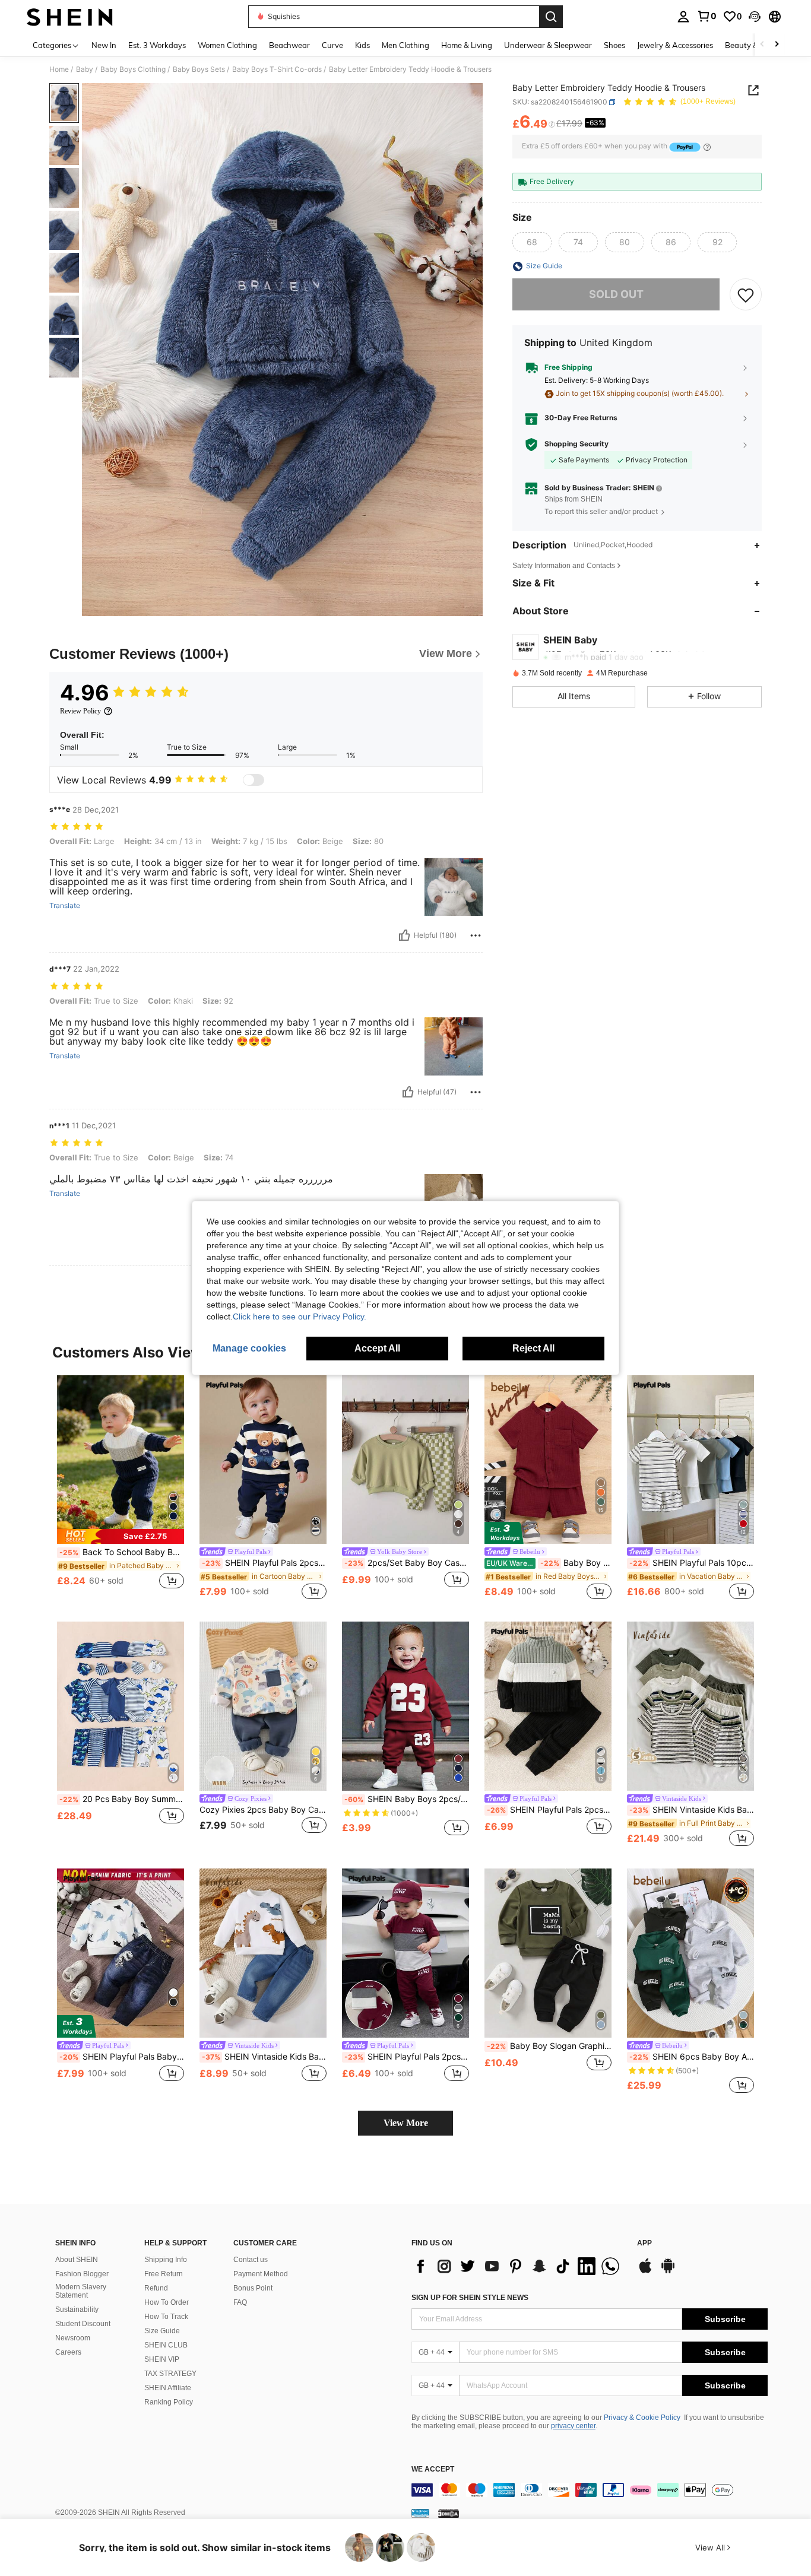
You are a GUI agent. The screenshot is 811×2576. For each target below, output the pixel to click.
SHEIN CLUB (166, 2345)
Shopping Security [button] (576, 445)
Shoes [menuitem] (614, 45)
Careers (68, 2352)
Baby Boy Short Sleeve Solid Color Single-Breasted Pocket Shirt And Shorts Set (549, 1563)
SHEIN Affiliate (168, 2388)
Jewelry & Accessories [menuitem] (675, 45)
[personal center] (683, 17)
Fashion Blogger (82, 2274)
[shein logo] (70, 17)
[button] (755, 17)
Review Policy (80, 711)
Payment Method (261, 2274)
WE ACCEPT (433, 2469)
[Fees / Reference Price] (552, 125)
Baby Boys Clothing (133, 69)
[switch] (254, 780)
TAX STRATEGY (170, 2374)
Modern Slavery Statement (81, 2291)
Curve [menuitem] (332, 45)
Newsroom (73, 2338)
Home (59, 69)
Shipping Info (166, 2260)
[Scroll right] (777, 45)
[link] (707, 16)
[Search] (551, 17)
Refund (156, 2288)
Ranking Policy (169, 2402)
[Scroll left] (762, 45)
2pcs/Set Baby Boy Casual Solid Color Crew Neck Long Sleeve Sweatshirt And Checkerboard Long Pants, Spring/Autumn (407, 1563)
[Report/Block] (476, 935)
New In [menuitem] (104, 45)
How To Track (166, 2317)
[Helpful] (404, 935)
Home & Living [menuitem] (467, 45)
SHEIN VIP (162, 2359)
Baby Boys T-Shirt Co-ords (277, 69)
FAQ (240, 2302)
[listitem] (121, 1489)
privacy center (573, 2426)
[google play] (668, 2272)
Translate (65, 906)
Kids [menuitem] (362, 45)
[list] (518, 2266)
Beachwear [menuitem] (289, 45)
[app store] (645, 2272)
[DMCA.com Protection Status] (449, 2513)
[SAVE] (746, 295)
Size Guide (162, 2331)
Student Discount (83, 2324)
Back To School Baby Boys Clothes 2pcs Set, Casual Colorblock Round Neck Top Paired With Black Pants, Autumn (122, 1552)
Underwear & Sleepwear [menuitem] (548, 45)
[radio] (532, 243)
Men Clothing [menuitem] (405, 45)
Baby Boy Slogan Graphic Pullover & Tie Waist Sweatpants (549, 2046)
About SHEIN (77, 2260)
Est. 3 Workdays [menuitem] (157, 45)
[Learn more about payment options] (707, 147)
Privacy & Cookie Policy (642, 2418)
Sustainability (77, 2309)
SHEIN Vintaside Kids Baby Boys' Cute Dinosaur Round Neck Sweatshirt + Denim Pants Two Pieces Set (264, 2057)
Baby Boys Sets (199, 69)
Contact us (251, 2260)
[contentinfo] (590, 2490)
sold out (616, 295)
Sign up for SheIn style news (470, 2298)
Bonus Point (253, 2288)
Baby (85, 69)
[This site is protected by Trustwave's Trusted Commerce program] (420, 2513)
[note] (121, 1536)
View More (406, 2123)
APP (644, 2243)
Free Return (164, 2274)
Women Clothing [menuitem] (227, 45)
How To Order (167, 2302)
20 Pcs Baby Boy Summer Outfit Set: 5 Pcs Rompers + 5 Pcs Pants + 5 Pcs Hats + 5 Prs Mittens (122, 1799)
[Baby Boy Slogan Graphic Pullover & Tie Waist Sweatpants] (548, 1953)
